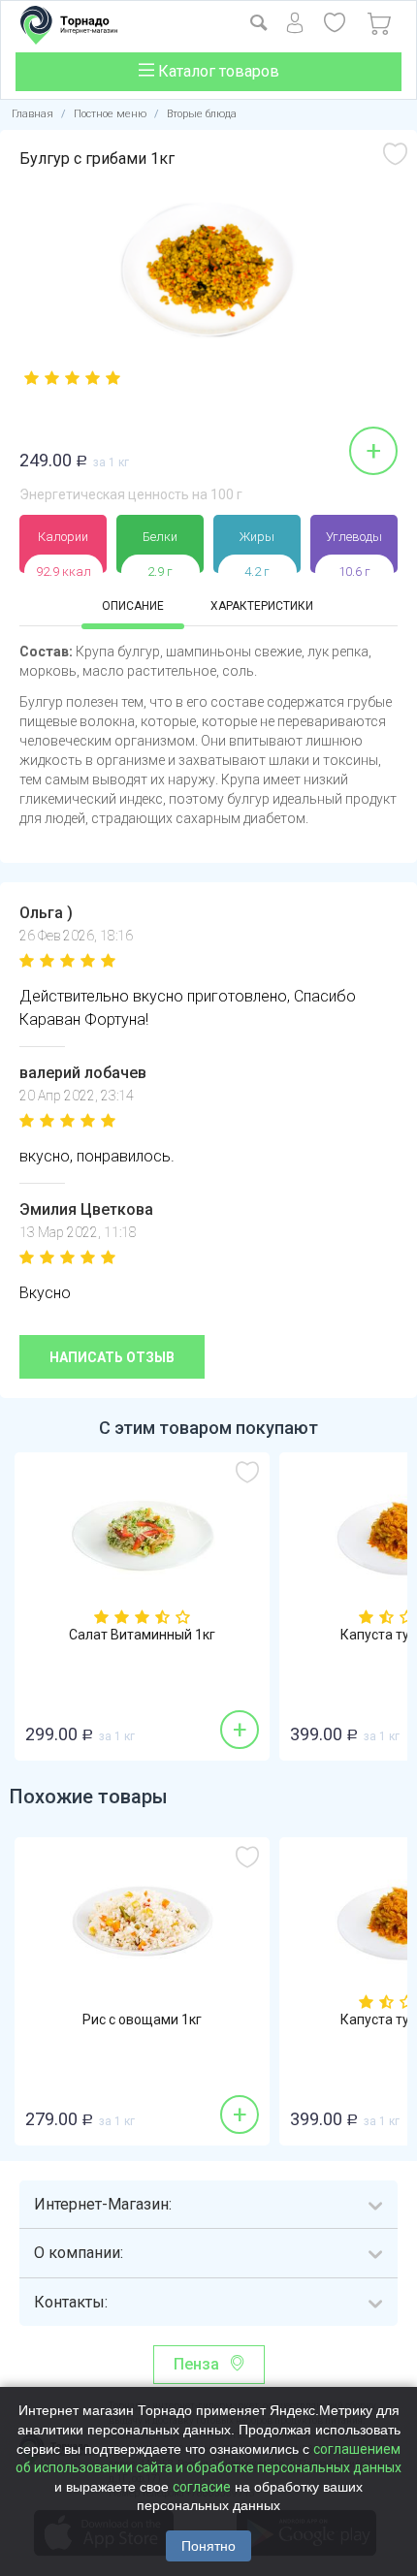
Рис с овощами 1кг (142, 2020)
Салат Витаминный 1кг (142, 1635)
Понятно (208, 2546)
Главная (32, 114)
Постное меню (110, 114)
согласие (202, 2487)
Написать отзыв (112, 1357)
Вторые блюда (202, 114)
